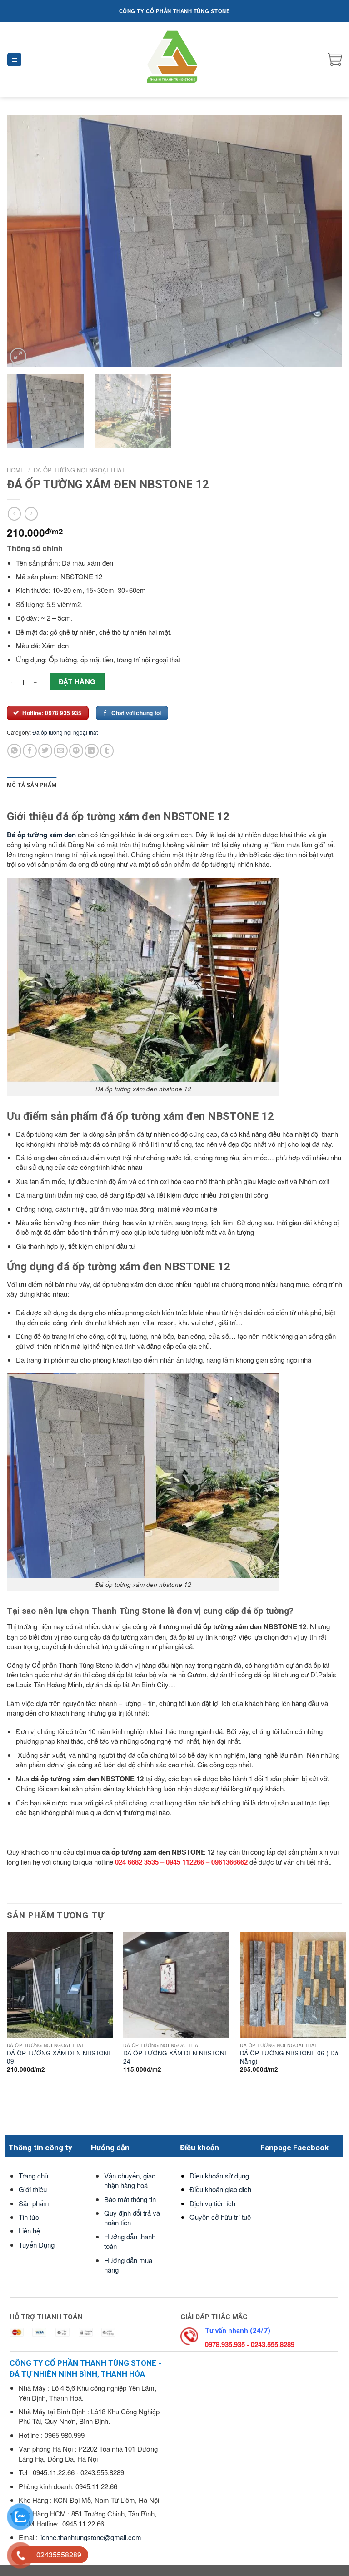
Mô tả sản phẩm (32, 785)
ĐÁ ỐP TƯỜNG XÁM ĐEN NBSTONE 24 (176, 2057)
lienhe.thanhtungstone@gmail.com (90, 2537)
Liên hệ (29, 2230)
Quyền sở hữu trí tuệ (220, 2217)
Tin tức (29, 2217)
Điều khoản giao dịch (220, 2189)
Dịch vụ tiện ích (212, 2203)
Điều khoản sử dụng (219, 2176)
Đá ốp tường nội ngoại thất (79, 470)
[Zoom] (18, 356)
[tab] (32, 785)
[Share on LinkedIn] (92, 751)
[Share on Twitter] (45, 751)
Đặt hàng (77, 681)
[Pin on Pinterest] (76, 751)
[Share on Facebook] (30, 751)
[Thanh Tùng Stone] (175, 60)
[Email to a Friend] (61, 751)
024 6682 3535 (137, 1862)
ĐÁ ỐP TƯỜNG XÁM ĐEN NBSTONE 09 (60, 2057)
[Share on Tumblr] (107, 751)
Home (16, 470)
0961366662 (229, 1862)
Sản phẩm (34, 2203)
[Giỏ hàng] (335, 60)
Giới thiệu (33, 2189)
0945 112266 (185, 1862)
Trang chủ (33, 2176)
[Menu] (14, 60)
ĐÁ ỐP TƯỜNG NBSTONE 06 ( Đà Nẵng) (289, 2057)
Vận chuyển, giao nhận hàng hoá (130, 2180)
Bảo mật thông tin (130, 2199)
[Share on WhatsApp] (14, 751)
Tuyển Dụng (37, 2245)
